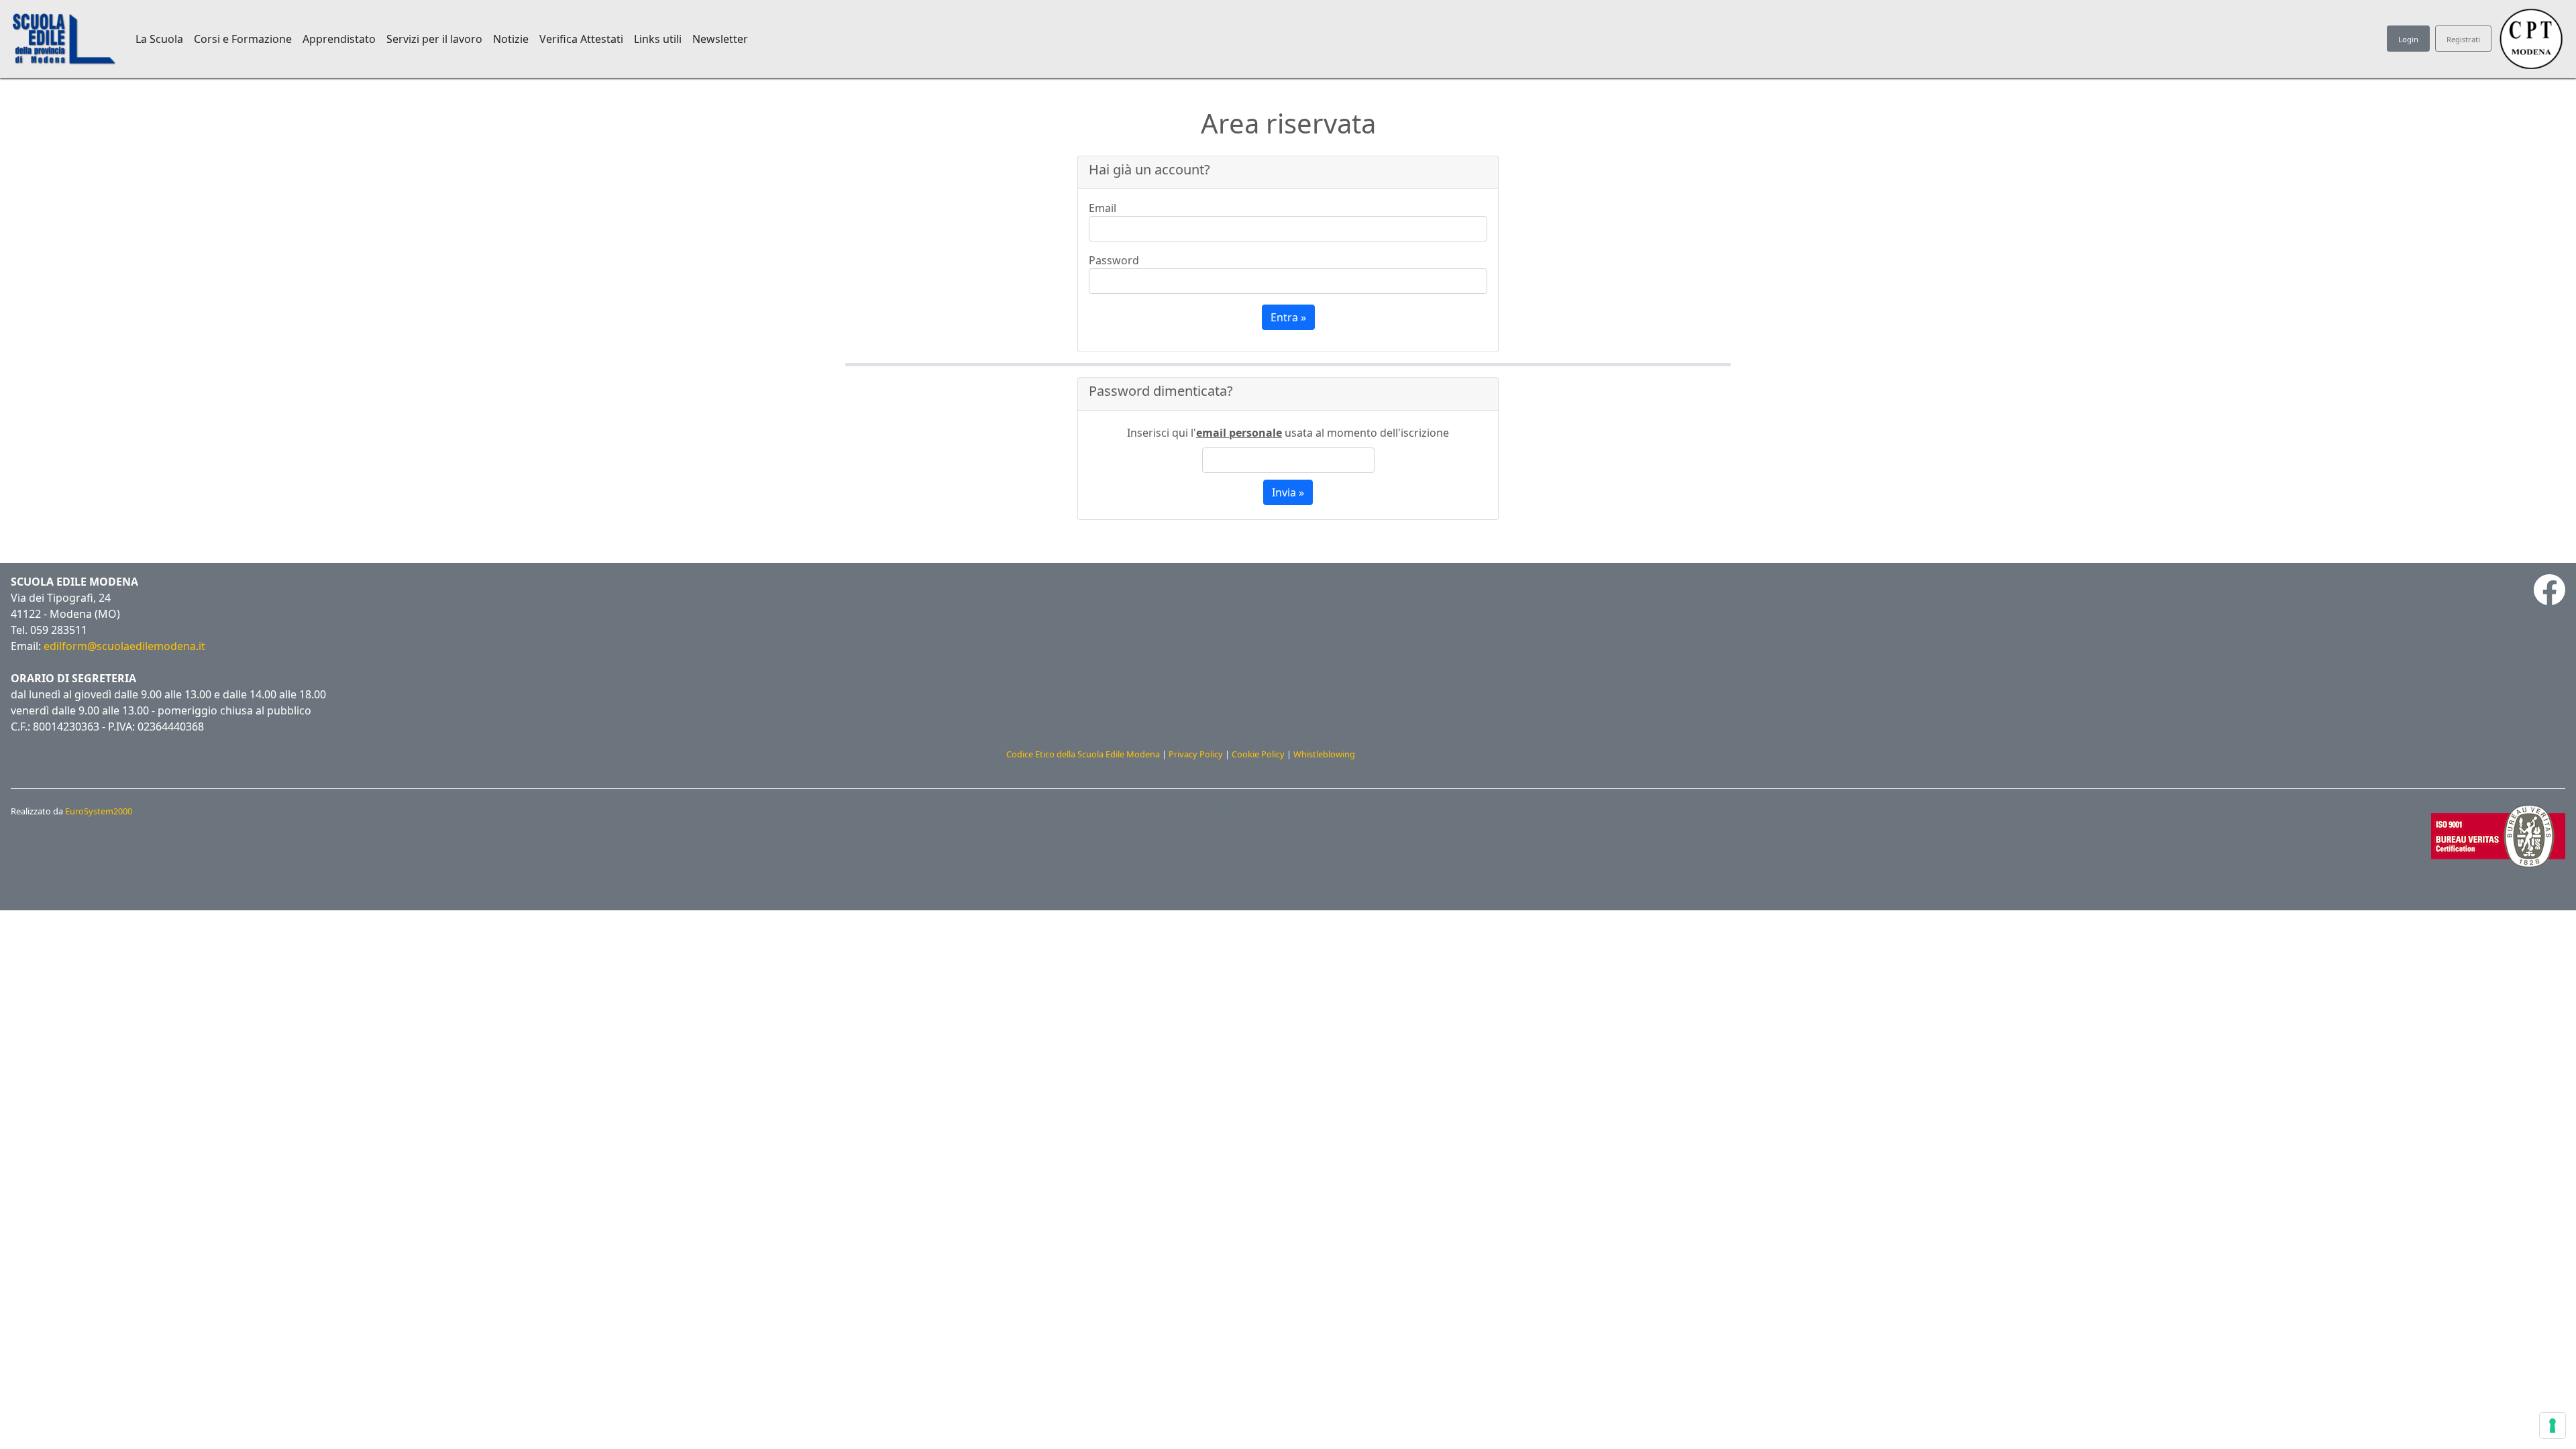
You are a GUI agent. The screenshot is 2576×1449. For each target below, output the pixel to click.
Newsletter (720, 39)
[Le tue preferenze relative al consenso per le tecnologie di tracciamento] (2553, 1426)
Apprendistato (339, 39)
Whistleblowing (1324, 754)
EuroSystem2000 (99, 811)
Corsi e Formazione (243, 39)
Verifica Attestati (581, 39)
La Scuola (159, 39)
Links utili (658, 39)
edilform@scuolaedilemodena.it (124, 646)
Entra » (1288, 317)
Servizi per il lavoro (434, 39)
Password (1114, 260)
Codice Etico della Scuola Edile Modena (1083, 754)
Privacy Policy (1196, 754)
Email (1103, 208)
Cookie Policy (1258, 754)
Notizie (511, 39)
